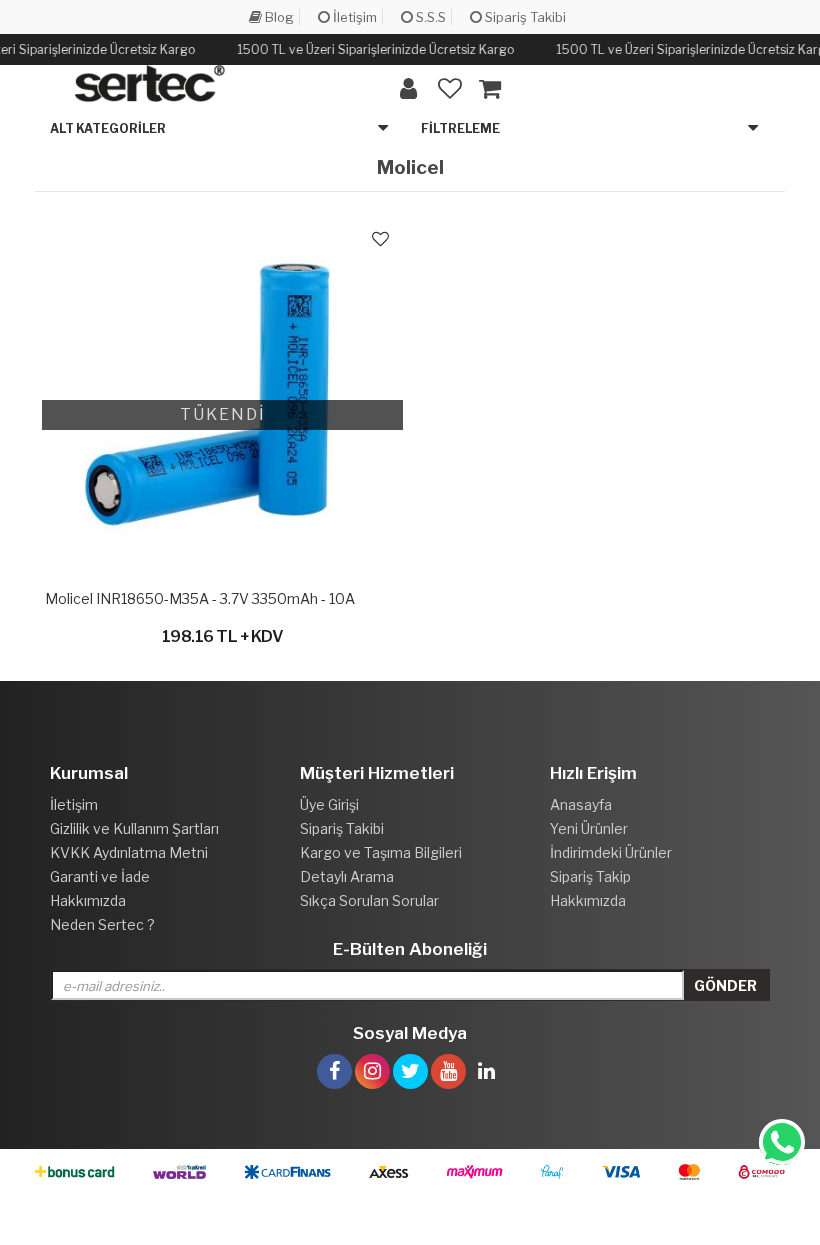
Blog (278, 17)
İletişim (353, 17)
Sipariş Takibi (524, 17)
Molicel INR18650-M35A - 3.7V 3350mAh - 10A (200, 598)
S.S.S (429, 17)
